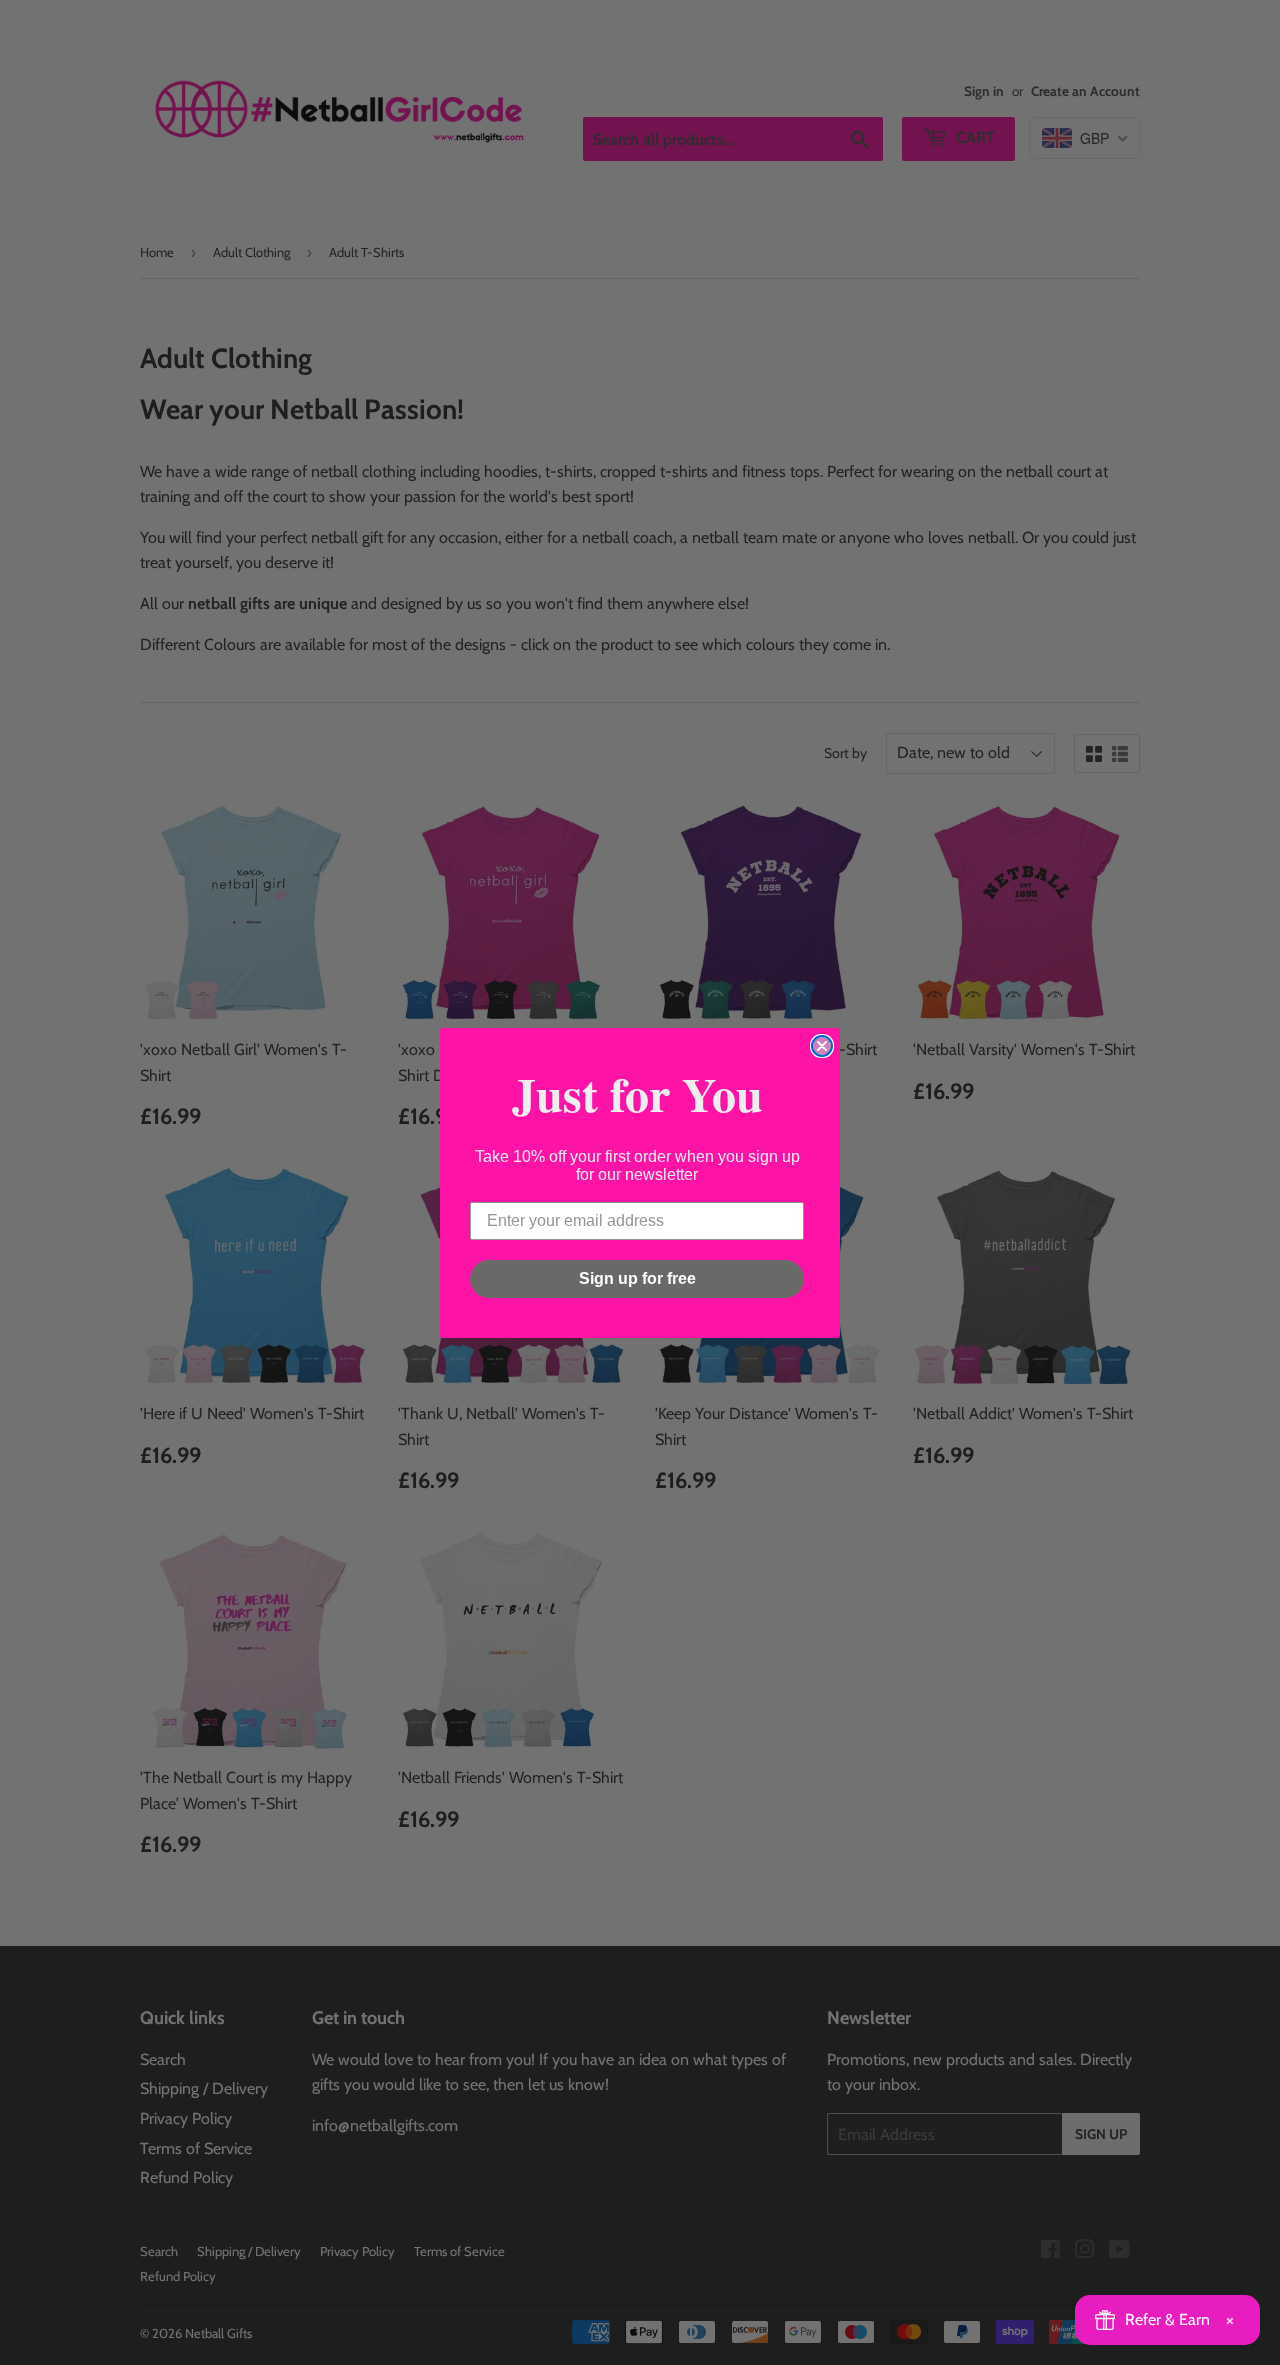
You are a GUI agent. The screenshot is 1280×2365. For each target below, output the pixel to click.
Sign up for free (637, 1278)
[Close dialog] (822, 1046)
